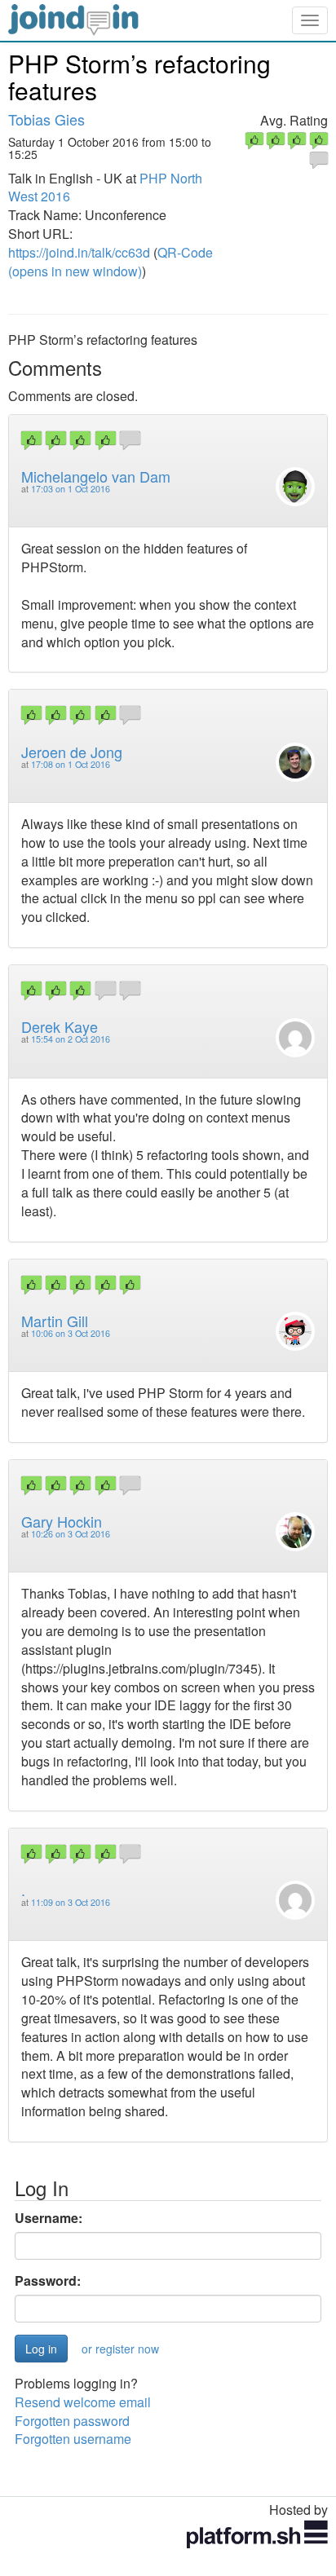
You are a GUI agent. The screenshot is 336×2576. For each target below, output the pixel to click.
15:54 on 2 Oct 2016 (71, 1039)
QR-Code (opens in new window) (111, 262)
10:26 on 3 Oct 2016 (71, 1534)
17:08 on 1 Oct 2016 (71, 764)
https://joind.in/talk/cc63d (79, 252)
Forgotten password (72, 2421)
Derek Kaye (60, 1026)
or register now (120, 2349)
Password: (48, 2281)
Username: (49, 2218)
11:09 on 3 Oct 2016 (71, 1902)
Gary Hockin (62, 1521)
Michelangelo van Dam (96, 476)
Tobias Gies (46, 119)
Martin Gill (55, 1321)
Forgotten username (73, 2439)
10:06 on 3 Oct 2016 (71, 1333)
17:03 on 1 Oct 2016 (71, 489)
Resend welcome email (83, 2402)
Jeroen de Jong (72, 752)
